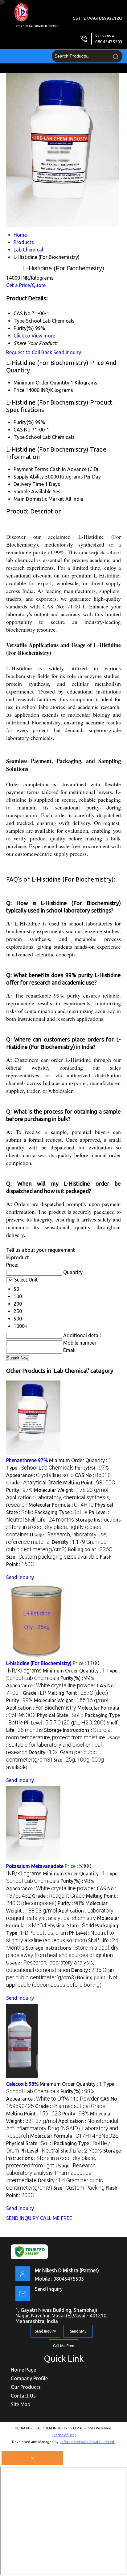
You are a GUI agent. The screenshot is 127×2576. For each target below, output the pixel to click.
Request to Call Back (29, 352)
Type (19, 437)
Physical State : (60, 1715)
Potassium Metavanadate (35, 1866)
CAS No (22, 430)
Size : (52, 1557)
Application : (41, 1708)
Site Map (20, 2404)
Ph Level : (65, 1723)
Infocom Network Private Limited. (88, 2442)
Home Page (23, 2370)
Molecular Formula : (61, 1505)
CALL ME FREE (56, 2218)
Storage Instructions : (63, 1527)
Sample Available (33, 492)
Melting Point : (89, 1483)
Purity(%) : (92, 1468)
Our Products (26, 2387)
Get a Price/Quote (26, 285)
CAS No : (93, 1475)
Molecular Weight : (71, 1490)
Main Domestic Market (39, 499)
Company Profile (29, 2378)
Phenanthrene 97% (27, 1460)
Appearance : (40, 1475)
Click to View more (34, 336)
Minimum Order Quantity (41, 383)
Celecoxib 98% (22, 2084)
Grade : (34, 1483)
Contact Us (23, 2396)
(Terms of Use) (64, 2435)
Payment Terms (31, 469)
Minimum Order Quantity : (80, 1460)
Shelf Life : (49, 1520)
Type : (40, 1468)
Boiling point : (90, 1549)
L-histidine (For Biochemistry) (39, 1663)
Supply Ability (29, 477)
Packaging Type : (61, 1512)
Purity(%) (24, 422)
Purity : (19, 1490)
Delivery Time (29, 484)
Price (19, 390)
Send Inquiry (67, 352)
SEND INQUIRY (23, 2218)
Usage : (63, 1745)
